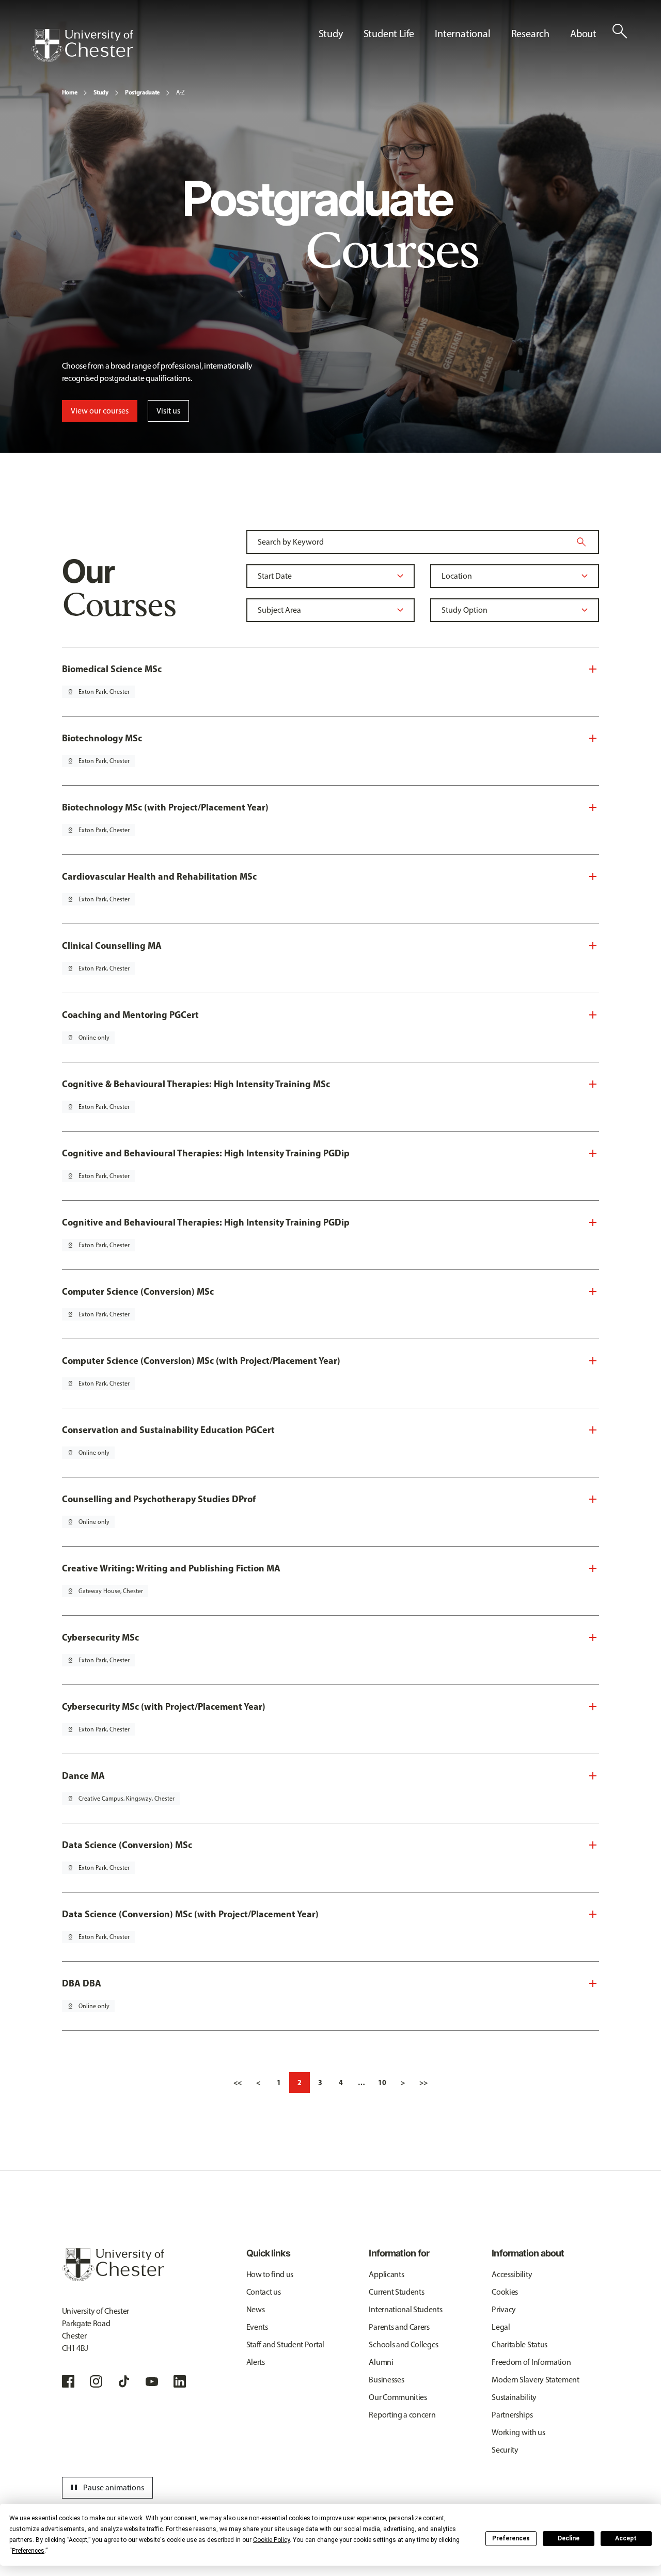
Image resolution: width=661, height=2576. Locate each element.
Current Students (396, 2292)
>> (423, 2082)
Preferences (511, 2538)
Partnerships (512, 2415)
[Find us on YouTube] (152, 2381)
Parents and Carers (399, 2327)
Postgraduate (142, 92)
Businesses (386, 2380)
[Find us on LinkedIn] (180, 2381)
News (256, 2309)
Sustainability (514, 2397)
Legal (501, 2327)
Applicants (386, 2274)
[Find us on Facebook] (68, 2381)
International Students (405, 2309)
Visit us (168, 411)
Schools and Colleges (404, 2344)
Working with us (518, 2432)
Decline (569, 2538)
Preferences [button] (28, 2551)
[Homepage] (82, 45)
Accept (626, 2538)
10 (382, 2082)
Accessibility (512, 2274)
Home (70, 92)
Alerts (256, 2362)
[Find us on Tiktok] (124, 2381)
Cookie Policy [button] (271, 2540)
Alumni (381, 2362)
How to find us (270, 2274)
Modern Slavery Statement (535, 2380)
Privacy (504, 2309)
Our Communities (398, 2397)
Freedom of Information (531, 2362)
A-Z (180, 92)
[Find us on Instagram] (96, 2381)
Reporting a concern (402, 2415)
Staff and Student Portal (285, 2344)
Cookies (505, 2292)
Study (101, 92)
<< (238, 2082)
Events (257, 2327)
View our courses (100, 411)
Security (505, 2450)
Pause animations (106, 2488)
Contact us (264, 2292)
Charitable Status (520, 2344)
